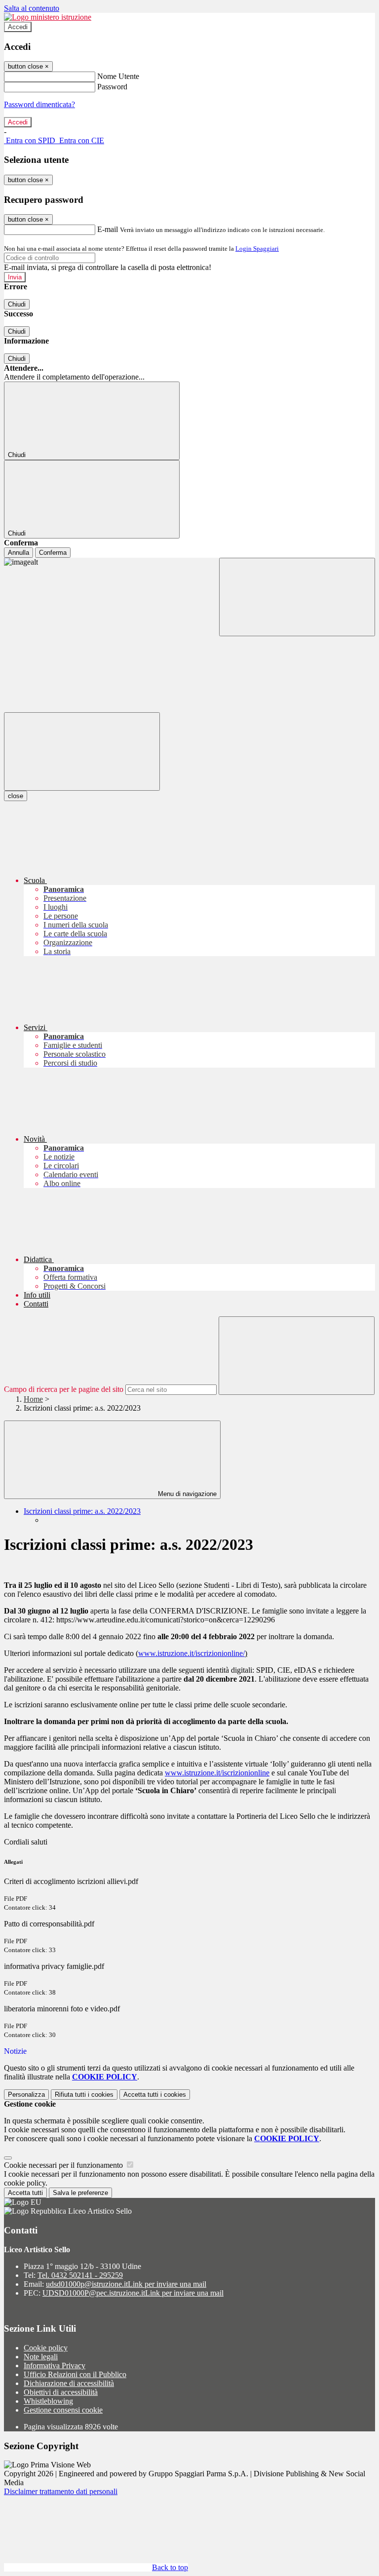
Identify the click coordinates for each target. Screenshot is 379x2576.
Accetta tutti (155, 2095)
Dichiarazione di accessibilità (69, 2383)
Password (112, 87)
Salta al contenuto (32, 8)
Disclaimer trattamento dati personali (61, 2491)
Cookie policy (46, 2348)
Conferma (53, 553)
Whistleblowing (48, 2401)
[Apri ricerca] (297, 597)
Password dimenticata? (39, 104)
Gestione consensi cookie (63, 2410)
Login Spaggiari (257, 249)
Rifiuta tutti (84, 2095)
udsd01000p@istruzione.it (126, 2284)
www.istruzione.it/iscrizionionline (217, 1773)
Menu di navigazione (186, 1494)
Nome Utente (118, 76)
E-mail (108, 229)
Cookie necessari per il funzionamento (64, 2165)
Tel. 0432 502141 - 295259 (80, 2275)
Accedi (18, 27)
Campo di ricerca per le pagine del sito (64, 1389)
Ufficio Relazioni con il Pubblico (75, 2374)
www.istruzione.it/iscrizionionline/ (191, 1653)
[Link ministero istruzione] (48, 17)
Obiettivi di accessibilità (61, 2392)
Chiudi (17, 304)
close (16, 796)
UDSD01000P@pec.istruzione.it (133, 2293)
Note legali (41, 2357)
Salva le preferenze (80, 2193)
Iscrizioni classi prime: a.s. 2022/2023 (82, 1511)
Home (33, 1399)
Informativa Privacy (55, 2365)
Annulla (19, 553)
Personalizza (26, 2095)
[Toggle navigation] (82, 751)
